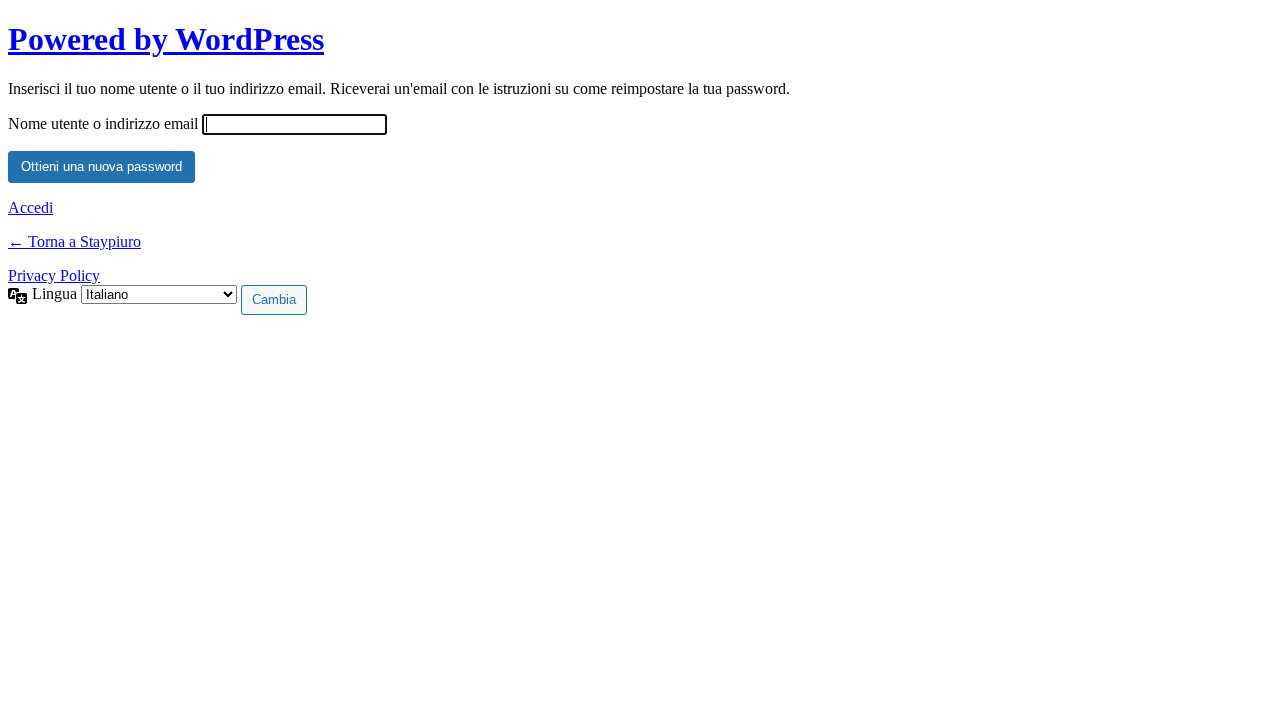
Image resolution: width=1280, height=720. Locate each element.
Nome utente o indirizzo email (103, 123)
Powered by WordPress (166, 39)
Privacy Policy (54, 275)
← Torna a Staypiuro (74, 241)
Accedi (30, 207)
